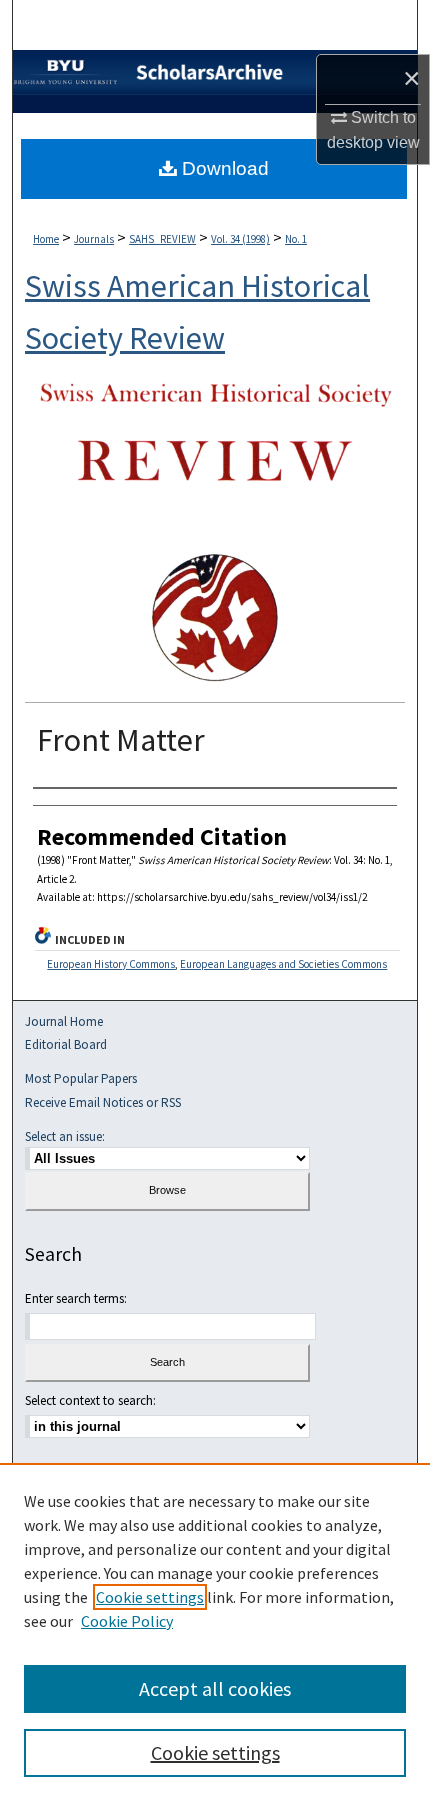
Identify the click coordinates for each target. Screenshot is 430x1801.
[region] (215, 1632)
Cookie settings (150, 1597)
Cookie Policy (127, 1621)
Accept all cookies (215, 1688)
